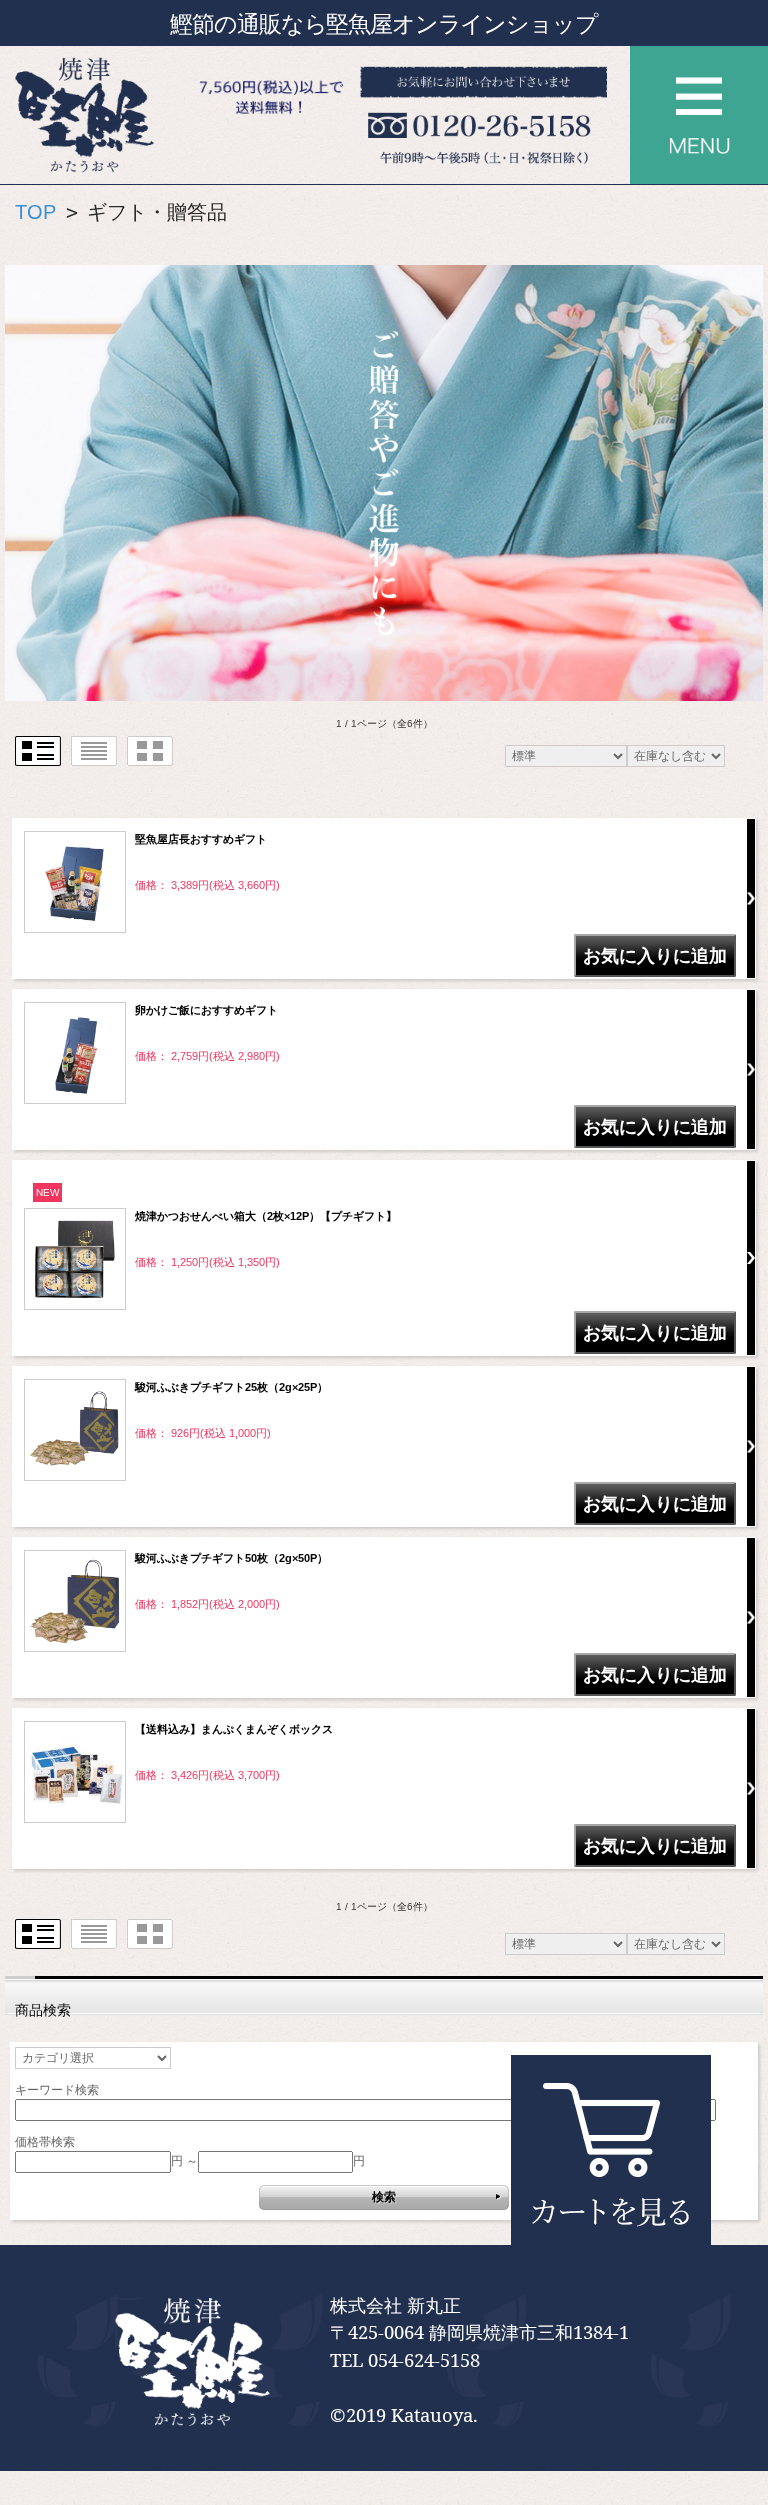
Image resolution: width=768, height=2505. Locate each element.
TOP (35, 212)
